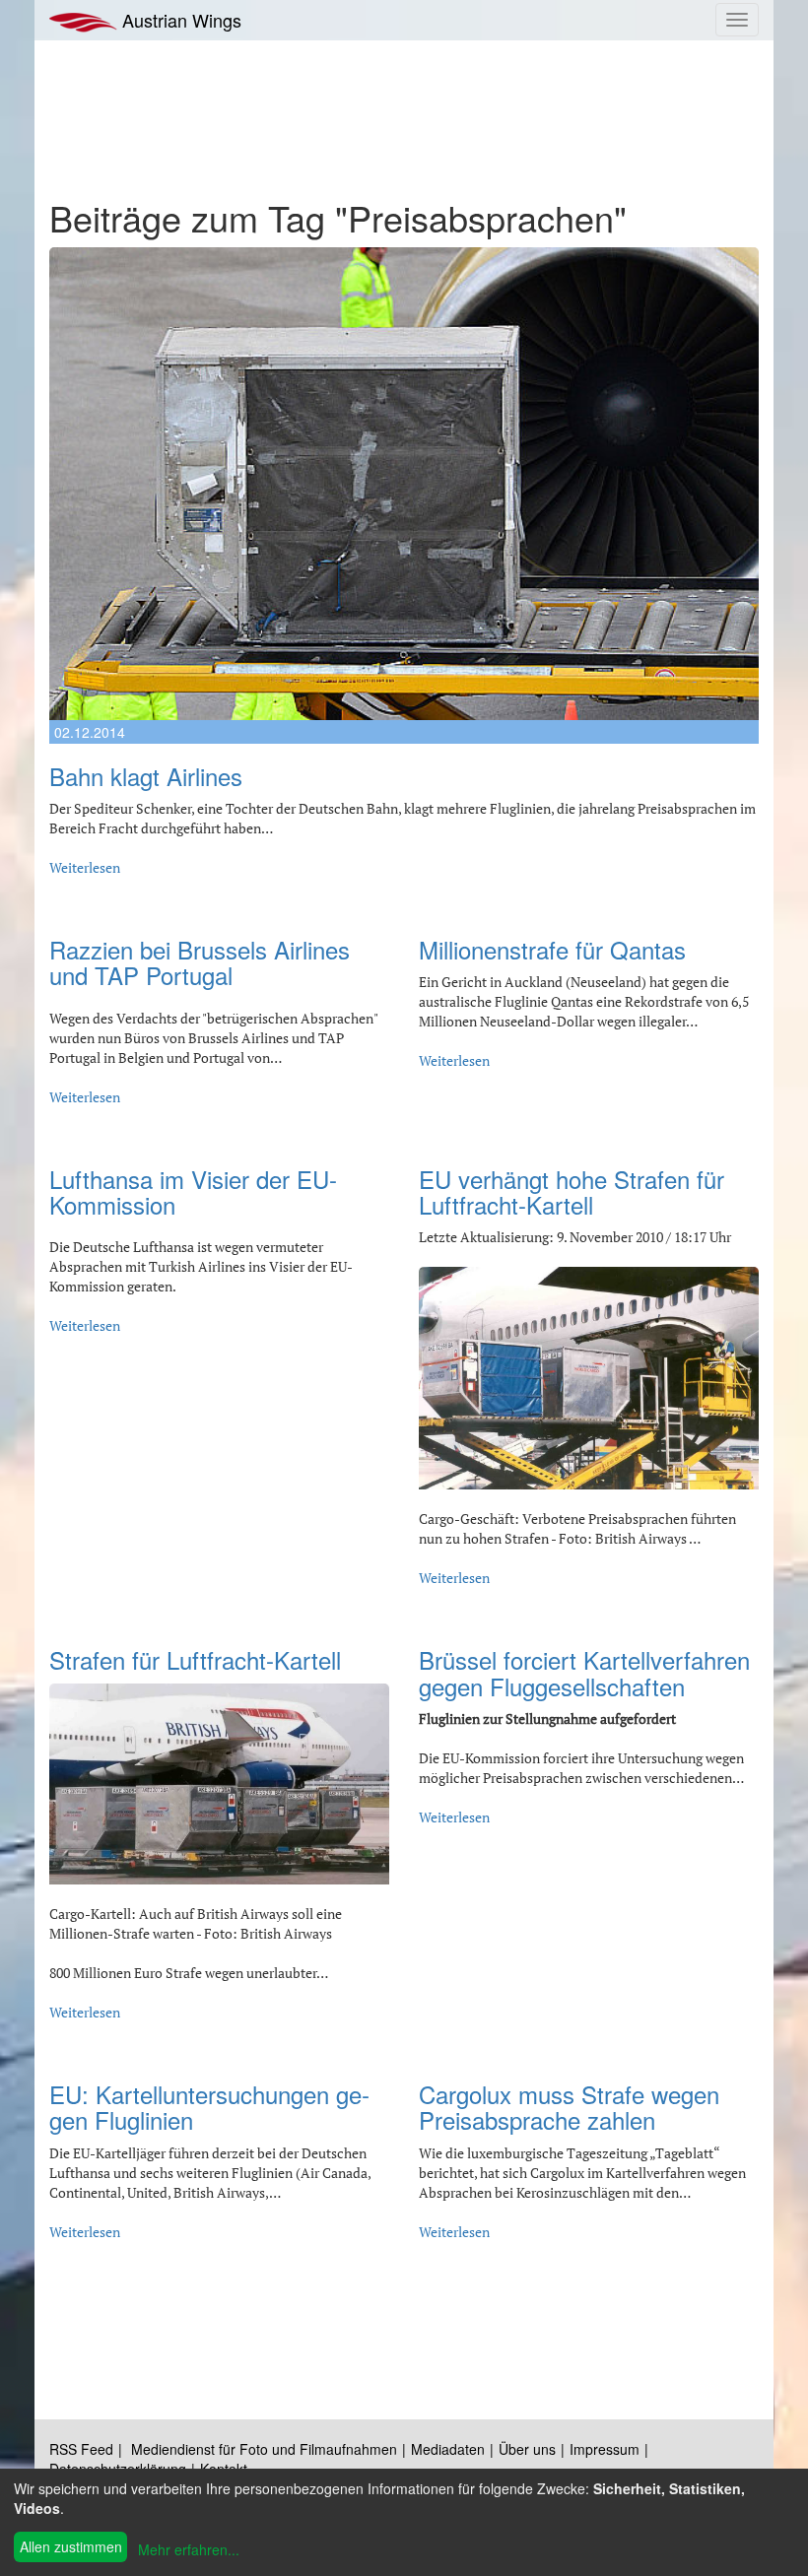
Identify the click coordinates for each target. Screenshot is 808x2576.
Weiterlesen (85, 867)
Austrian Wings (179, 20)
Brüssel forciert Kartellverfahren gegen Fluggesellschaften (584, 1672)
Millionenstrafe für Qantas (552, 949)
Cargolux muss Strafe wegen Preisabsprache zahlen (569, 2107)
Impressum (605, 2449)
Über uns (527, 2449)
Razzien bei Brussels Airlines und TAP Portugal (200, 962)
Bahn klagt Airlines (146, 776)
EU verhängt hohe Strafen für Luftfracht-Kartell (572, 1191)
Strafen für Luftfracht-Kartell (195, 1659)
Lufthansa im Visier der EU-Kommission (193, 1191)
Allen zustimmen (71, 2546)
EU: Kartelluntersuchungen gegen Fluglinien (209, 2107)
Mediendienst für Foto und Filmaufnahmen (264, 2449)
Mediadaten (448, 2449)
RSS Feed (81, 2449)
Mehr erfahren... (189, 2549)
